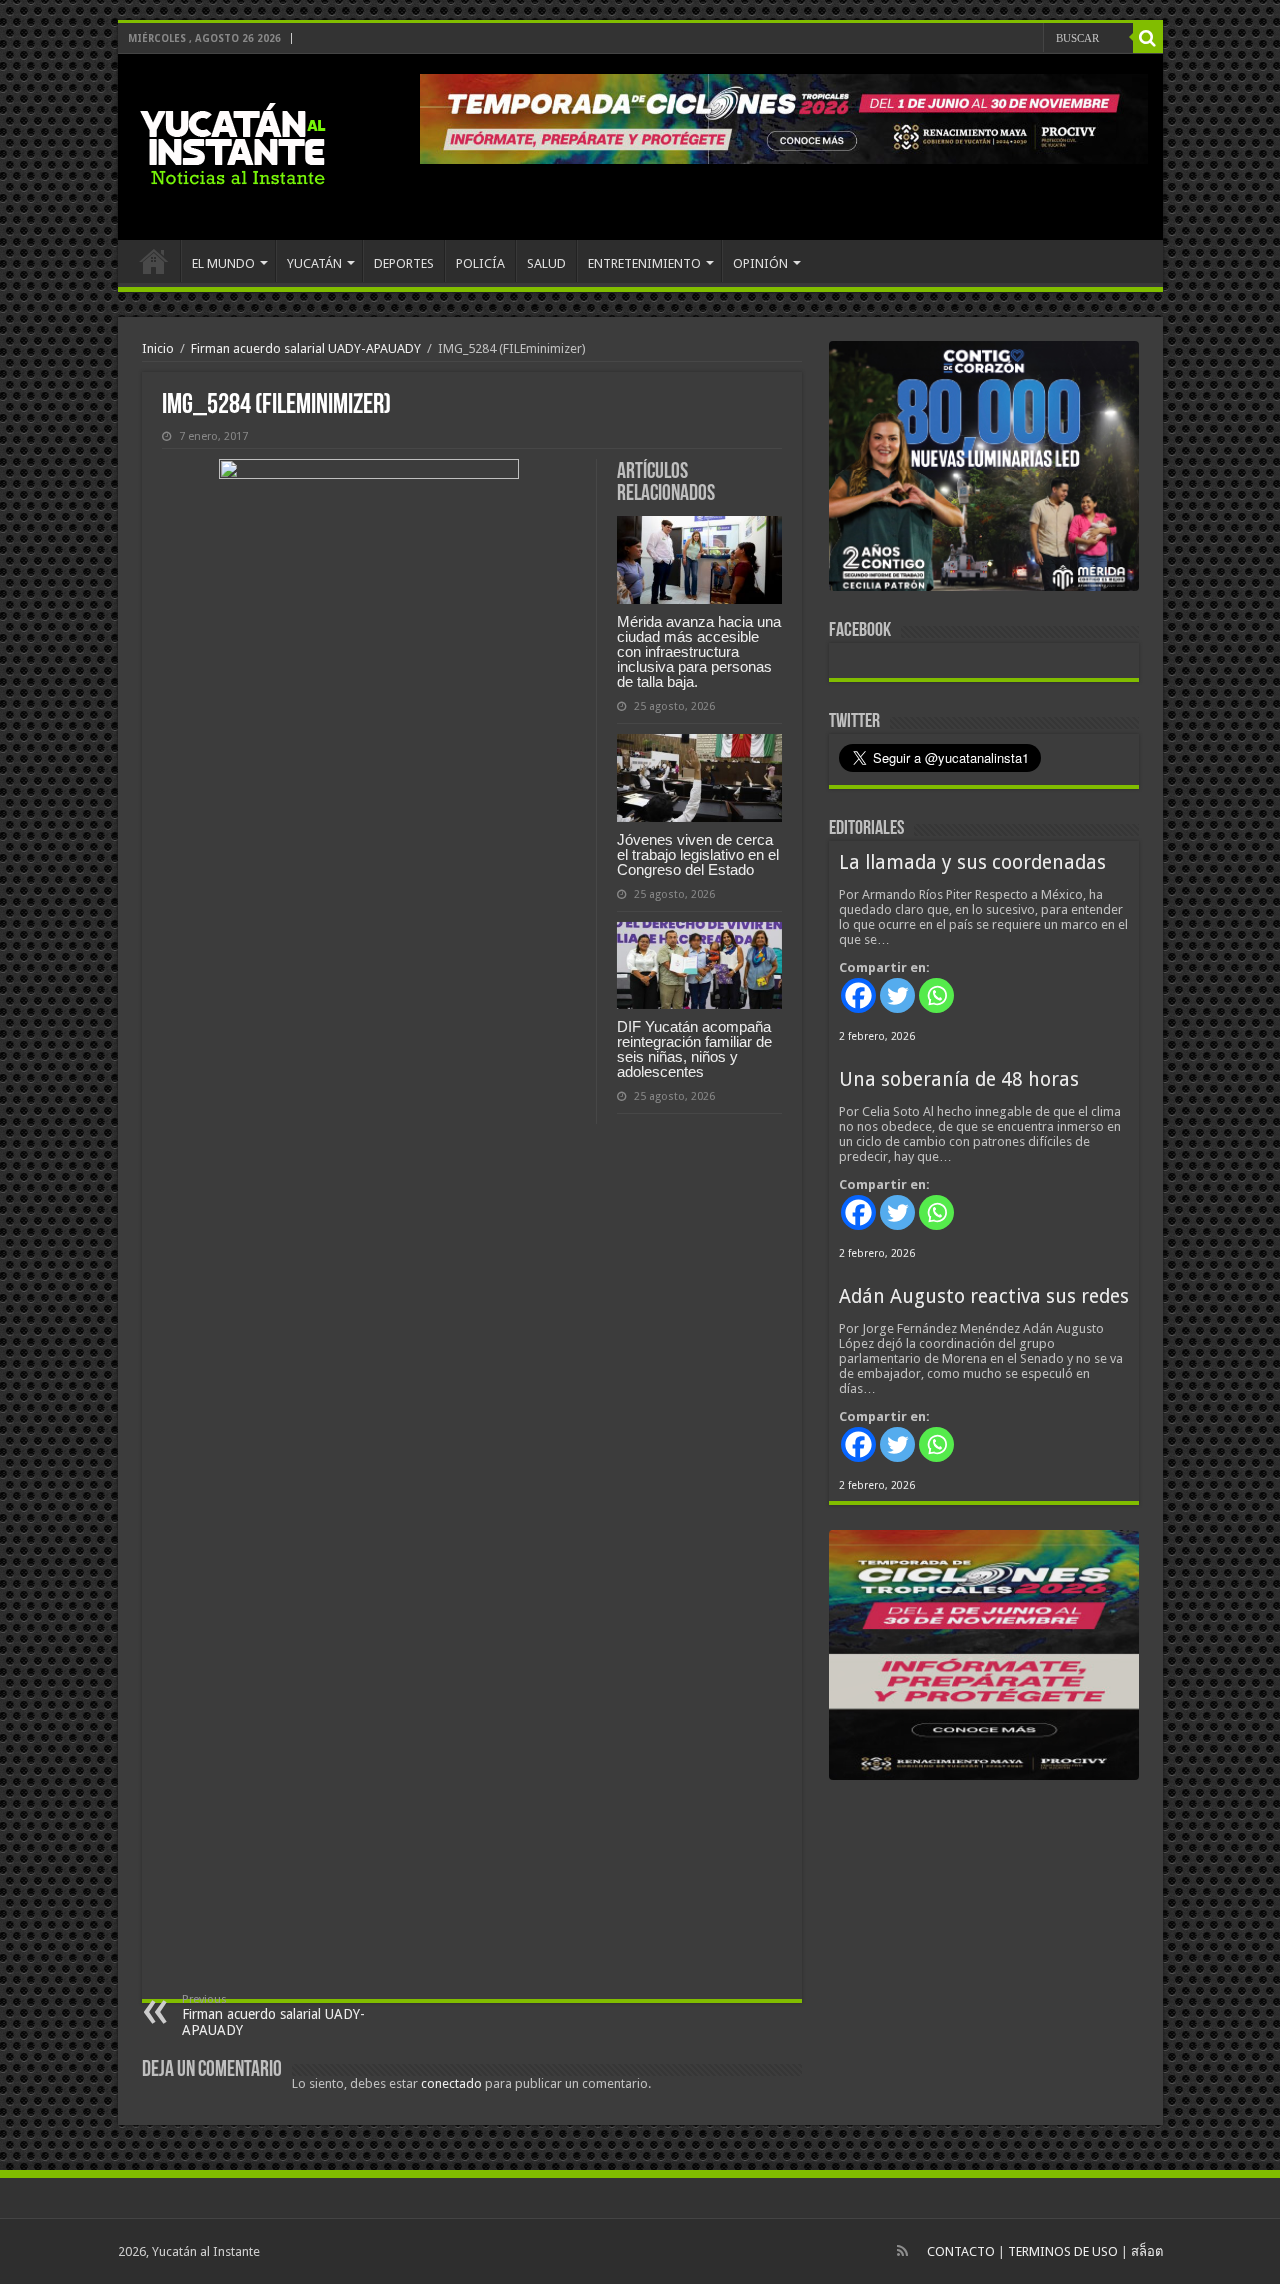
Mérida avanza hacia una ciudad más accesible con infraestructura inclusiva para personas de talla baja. (699, 651)
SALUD (546, 263)
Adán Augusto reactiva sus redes (984, 1296)
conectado (451, 2083)
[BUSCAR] (1148, 38)
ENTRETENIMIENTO (644, 263)
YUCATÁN (314, 263)
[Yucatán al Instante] (233, 147)
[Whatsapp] (936, 995)
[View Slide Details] (984, 470)
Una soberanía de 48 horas (959, 1079)
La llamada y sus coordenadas (972, 862)
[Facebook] (858, 995)
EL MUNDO (223, 263)
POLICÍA (480, 263)
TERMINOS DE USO (1063, 2251)
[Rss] (902, 2251)
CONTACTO (961, 2251)
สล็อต (1147, 2251)
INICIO (154, 261)
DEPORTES (404, 263)
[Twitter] (897, 995)
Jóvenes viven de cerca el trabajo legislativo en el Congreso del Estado (698, 854)
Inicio (158, 348)
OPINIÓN (760, 263)
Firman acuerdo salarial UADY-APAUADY (306, 348)
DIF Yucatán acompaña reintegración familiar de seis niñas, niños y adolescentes (694, 1049)
